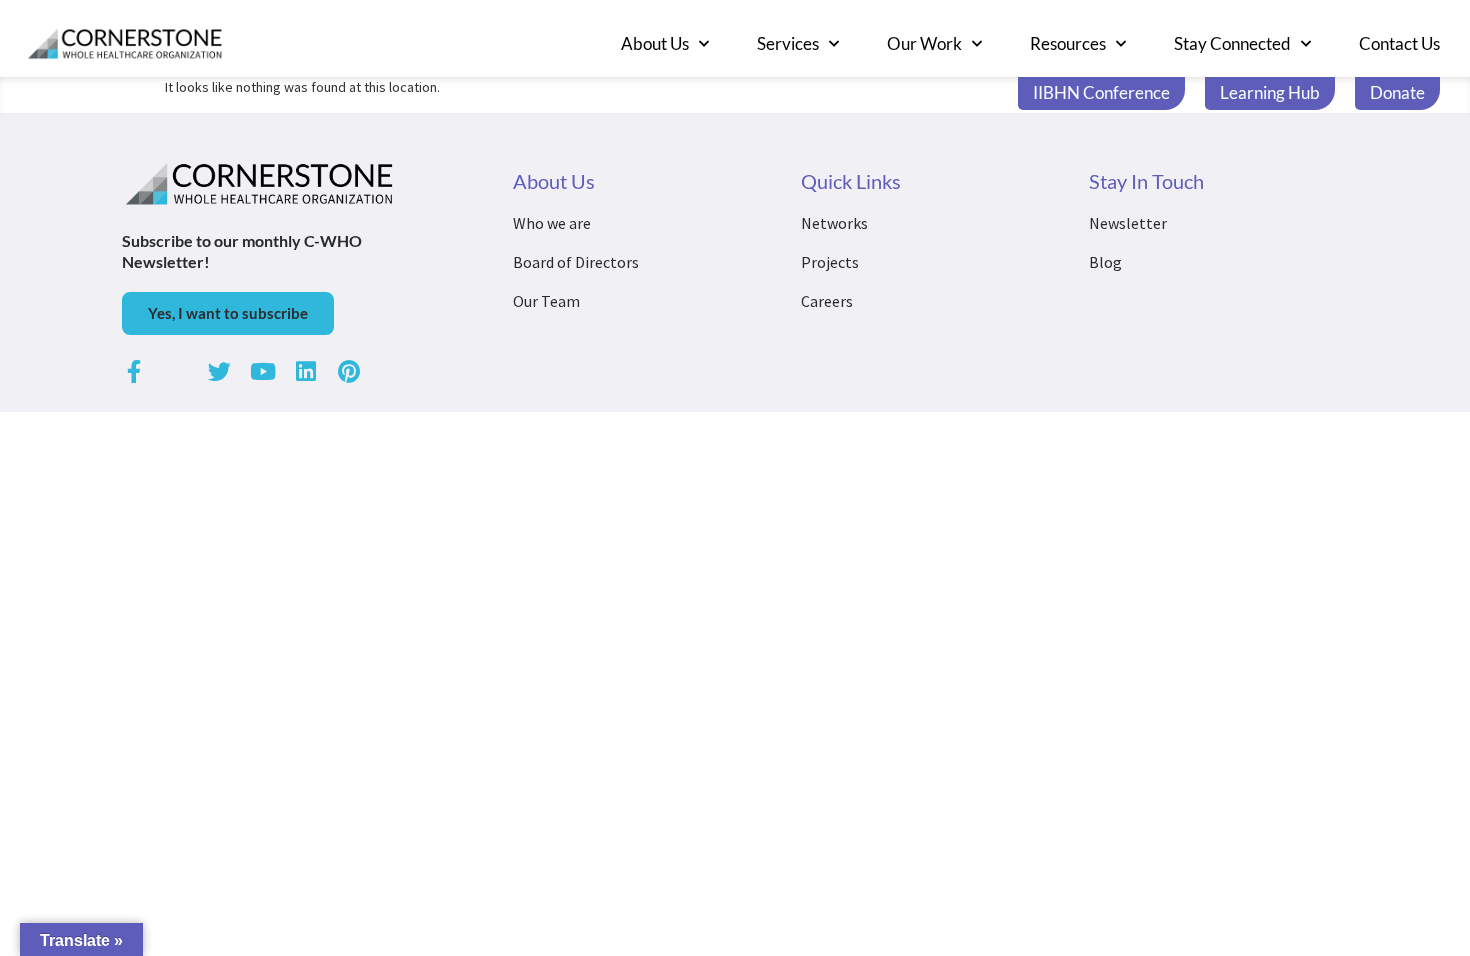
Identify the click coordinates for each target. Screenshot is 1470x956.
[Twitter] (219, 371)
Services (788, 43)
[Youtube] (262, 371)
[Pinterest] (348, 371)
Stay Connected (1232, 43)
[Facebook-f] (133, 371)
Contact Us (1399, 43)
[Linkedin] (305, 371)
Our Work (924, 43)
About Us (655, 43)
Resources (1068, 43)
